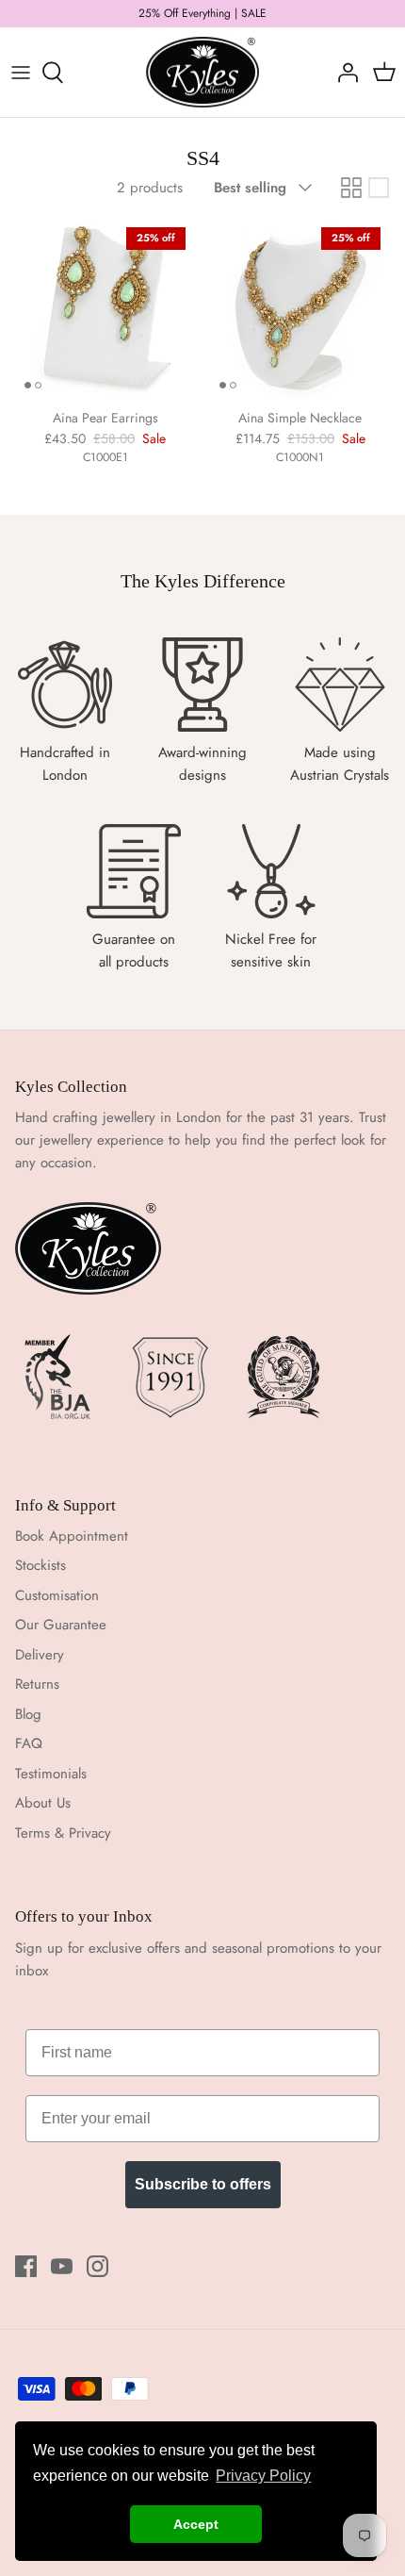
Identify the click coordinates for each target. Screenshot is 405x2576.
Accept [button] (196, 2524)
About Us (43, 1803)
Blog (28, 1714)
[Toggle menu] (21, 73)
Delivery (40, 1655)
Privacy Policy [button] (263, 2476)
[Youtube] (62, 2266)
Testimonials (51, 1774)
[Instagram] (97, 2266)
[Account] (343, 73)
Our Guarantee (61, 1625)
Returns (37, 1684)
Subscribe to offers (203, 2184)
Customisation (57, 1595)
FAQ (29, 1743)
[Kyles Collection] (202, 73)
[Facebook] (26, 2266)
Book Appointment (72, 1536)
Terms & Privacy (63, 1833)
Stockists (40, 1565)
